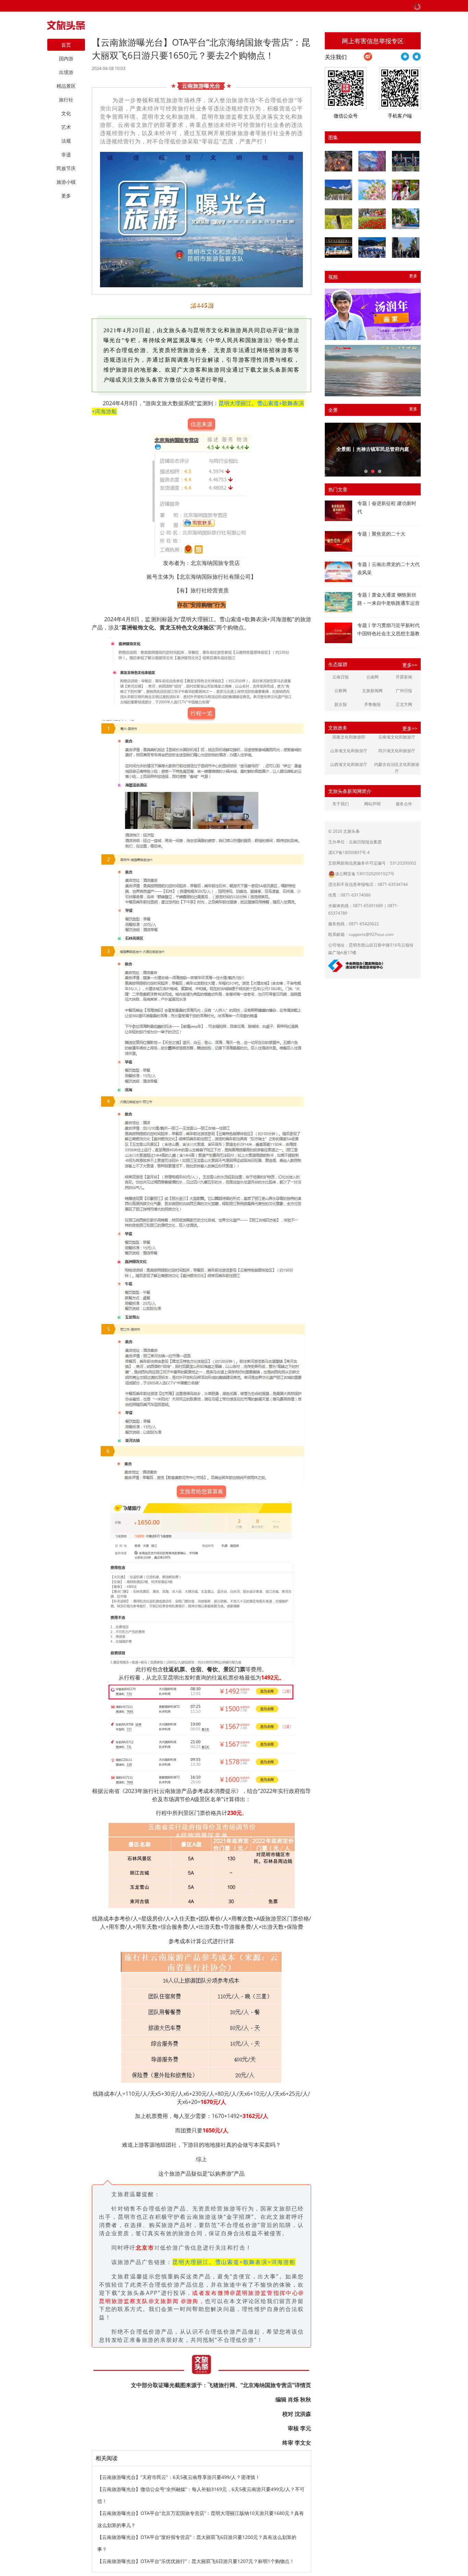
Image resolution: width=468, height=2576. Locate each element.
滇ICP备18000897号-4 (349, 852)
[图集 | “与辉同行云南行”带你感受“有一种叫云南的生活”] (406, 190)
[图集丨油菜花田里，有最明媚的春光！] (338, 219)
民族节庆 (66, 168)
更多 (413, 276)
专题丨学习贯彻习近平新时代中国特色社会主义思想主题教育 (389, 633)
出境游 (66, 72)
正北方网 (404, 704)
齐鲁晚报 (372, 704)
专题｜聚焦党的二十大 (381, 534)
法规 (66, 141)
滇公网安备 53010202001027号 (365, 874)
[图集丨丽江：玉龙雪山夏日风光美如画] (338, 190)
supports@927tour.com (371, 934)
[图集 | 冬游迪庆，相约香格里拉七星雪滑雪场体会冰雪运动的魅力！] (372, 248)
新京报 (341, 704)
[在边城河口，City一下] (406, 219)
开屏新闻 (404, 677)
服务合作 (404, 804)
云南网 (372, 677)
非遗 (66, 154)
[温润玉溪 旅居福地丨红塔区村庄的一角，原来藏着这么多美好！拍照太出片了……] (406, 248)
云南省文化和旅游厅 (397, 737)
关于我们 (341, 804)
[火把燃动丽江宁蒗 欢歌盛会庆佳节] (338, 161)
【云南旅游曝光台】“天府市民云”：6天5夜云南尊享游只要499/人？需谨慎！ (179, 2477)
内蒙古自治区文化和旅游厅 (397, 768)
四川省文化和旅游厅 (397, 751)
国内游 (66, 58)
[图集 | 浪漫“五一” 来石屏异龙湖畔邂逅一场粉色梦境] (372, 190)
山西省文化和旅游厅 (349, 764)
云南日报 (341, 677)
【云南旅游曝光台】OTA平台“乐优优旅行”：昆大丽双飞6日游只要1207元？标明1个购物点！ (196, 2561)
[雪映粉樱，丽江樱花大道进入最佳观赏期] (372, 161)
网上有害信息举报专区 (373, 41)
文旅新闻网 (372, 691)
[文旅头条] (66, 27)
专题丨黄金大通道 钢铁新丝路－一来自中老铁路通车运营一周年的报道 (389, 603)
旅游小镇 (66, 182)
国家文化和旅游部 (349, 737)
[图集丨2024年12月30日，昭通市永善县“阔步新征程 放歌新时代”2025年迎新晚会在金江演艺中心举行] (338, 248)
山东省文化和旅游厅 (349, 751)
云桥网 (341, 691)
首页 (66, 45)
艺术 (66, 127)
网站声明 (372, 804)
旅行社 (66, 100)
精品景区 (66, 86)
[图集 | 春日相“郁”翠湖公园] (372, 219)
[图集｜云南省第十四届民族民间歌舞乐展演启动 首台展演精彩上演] (406, 161)
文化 (66, 113)
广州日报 (404, 691)
